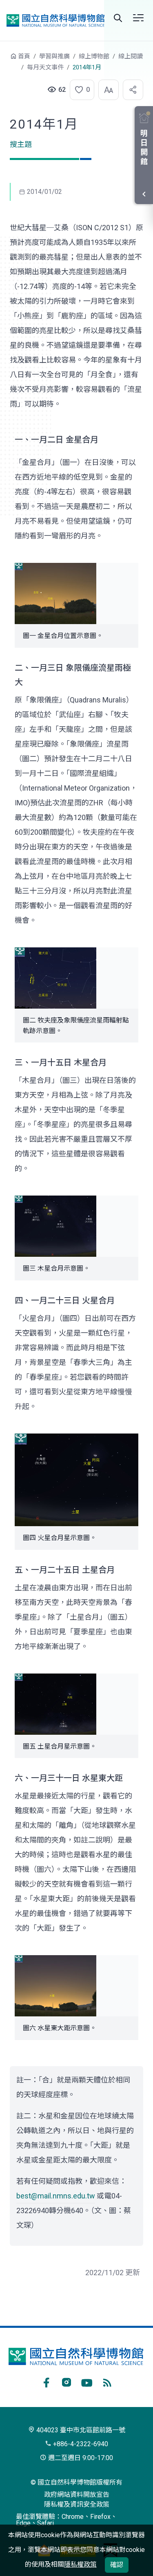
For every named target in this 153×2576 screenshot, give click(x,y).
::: (4, 60)
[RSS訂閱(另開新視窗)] (107, 2381)
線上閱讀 (131, 56)
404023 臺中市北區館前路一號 (80, 2430)
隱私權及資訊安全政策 (77, 2504)
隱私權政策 (80, 2564)
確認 (117, 2565)
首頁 (24, 56)
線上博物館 (94, 56)
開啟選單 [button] (138, 18)
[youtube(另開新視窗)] (87, 2381)
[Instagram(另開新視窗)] (67, 2381)
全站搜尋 (118, 18)
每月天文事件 (45, 67)
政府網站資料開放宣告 (77, 2495)
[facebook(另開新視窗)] (46, 2381)
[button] (80, 90)
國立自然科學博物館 (55, 20)
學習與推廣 (54, 56)
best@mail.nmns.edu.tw (56, 2196)
